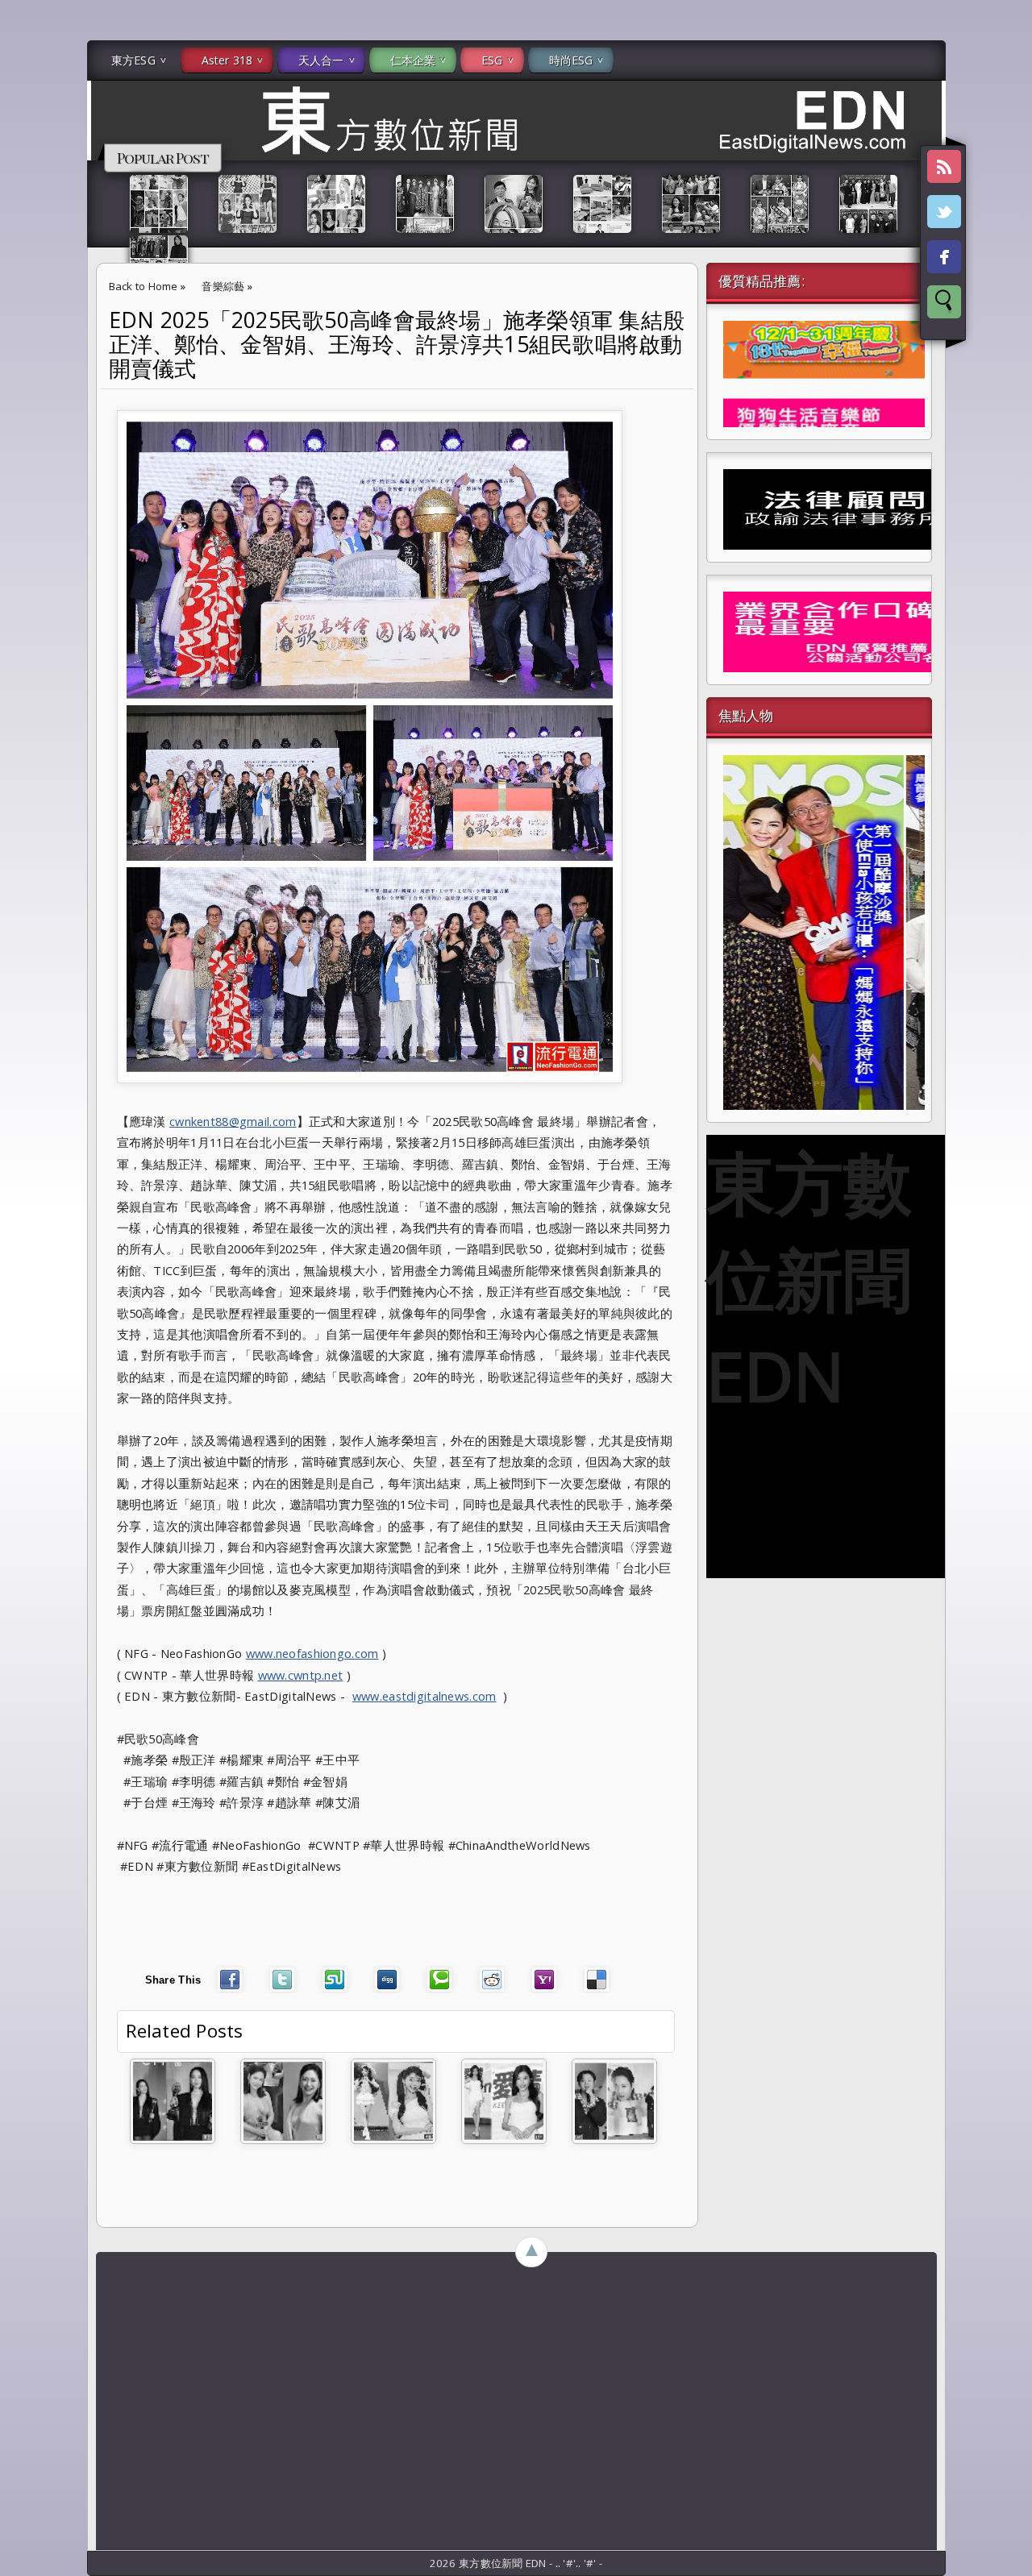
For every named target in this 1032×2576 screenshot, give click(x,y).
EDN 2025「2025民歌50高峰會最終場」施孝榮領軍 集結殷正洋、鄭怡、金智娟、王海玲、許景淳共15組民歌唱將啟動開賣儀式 (397, 344)
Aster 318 (227, 60)
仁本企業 (413, 60)
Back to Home (144, 286)
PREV (27, 255)
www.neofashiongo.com (312, 1653)
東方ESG (133, 60)
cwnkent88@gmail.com (233, 1121)
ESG (492, 60)
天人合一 (321, 60)
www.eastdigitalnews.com (424, 1696)
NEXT (1005, 255)
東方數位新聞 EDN (809, 1278)
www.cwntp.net (301, 1675)
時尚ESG (571, 60)
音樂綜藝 (223, 286)
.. (560, 2563)
